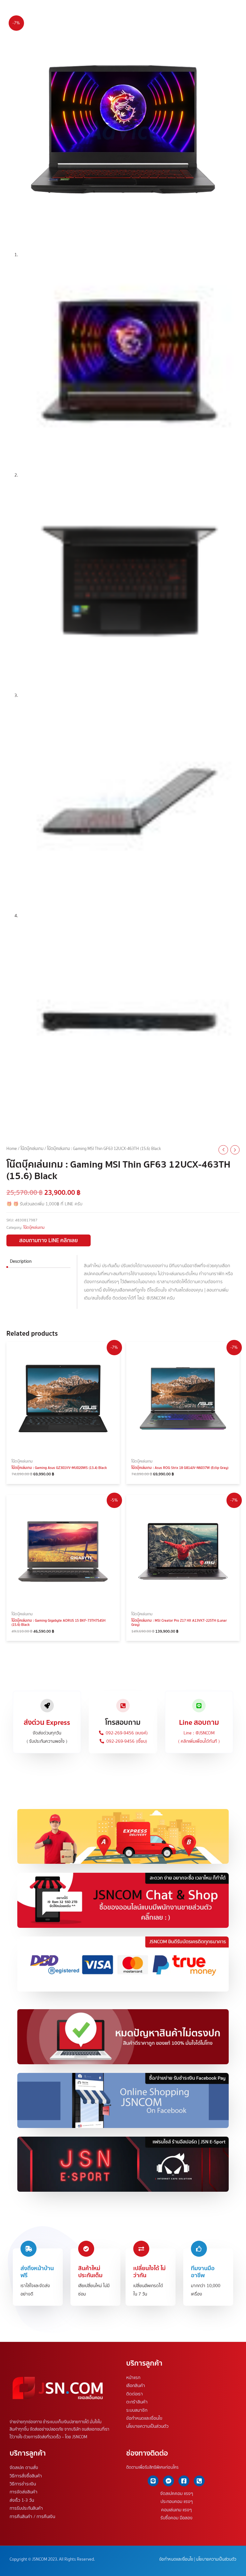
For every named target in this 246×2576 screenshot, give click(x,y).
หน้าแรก (133, 2377)
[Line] (153, 2481)
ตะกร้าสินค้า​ (137, 2402)
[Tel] (199, 2481)
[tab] (38, 1261)
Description (21, 1261)
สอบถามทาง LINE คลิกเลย (49, 1240)
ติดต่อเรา (135, 2394)
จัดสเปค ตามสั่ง (24, 2468)
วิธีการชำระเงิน (23, 2484)
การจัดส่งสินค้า (24, 2492)
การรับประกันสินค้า (26, 2508)
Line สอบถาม (199, 1722)
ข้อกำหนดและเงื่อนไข (144, 2418)
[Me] (168, 2481)
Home (12, 1149)
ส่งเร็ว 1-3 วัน (22, 2500)
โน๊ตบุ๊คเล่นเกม (32, 1149)
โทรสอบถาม (123, 1722)
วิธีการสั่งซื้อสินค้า (26, 2476)
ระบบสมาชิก (137, 2410)
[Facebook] (184, 2481)
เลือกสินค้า (136, 2386)
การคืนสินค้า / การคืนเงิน (32, 2516)
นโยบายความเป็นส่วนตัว (147, 2426)
